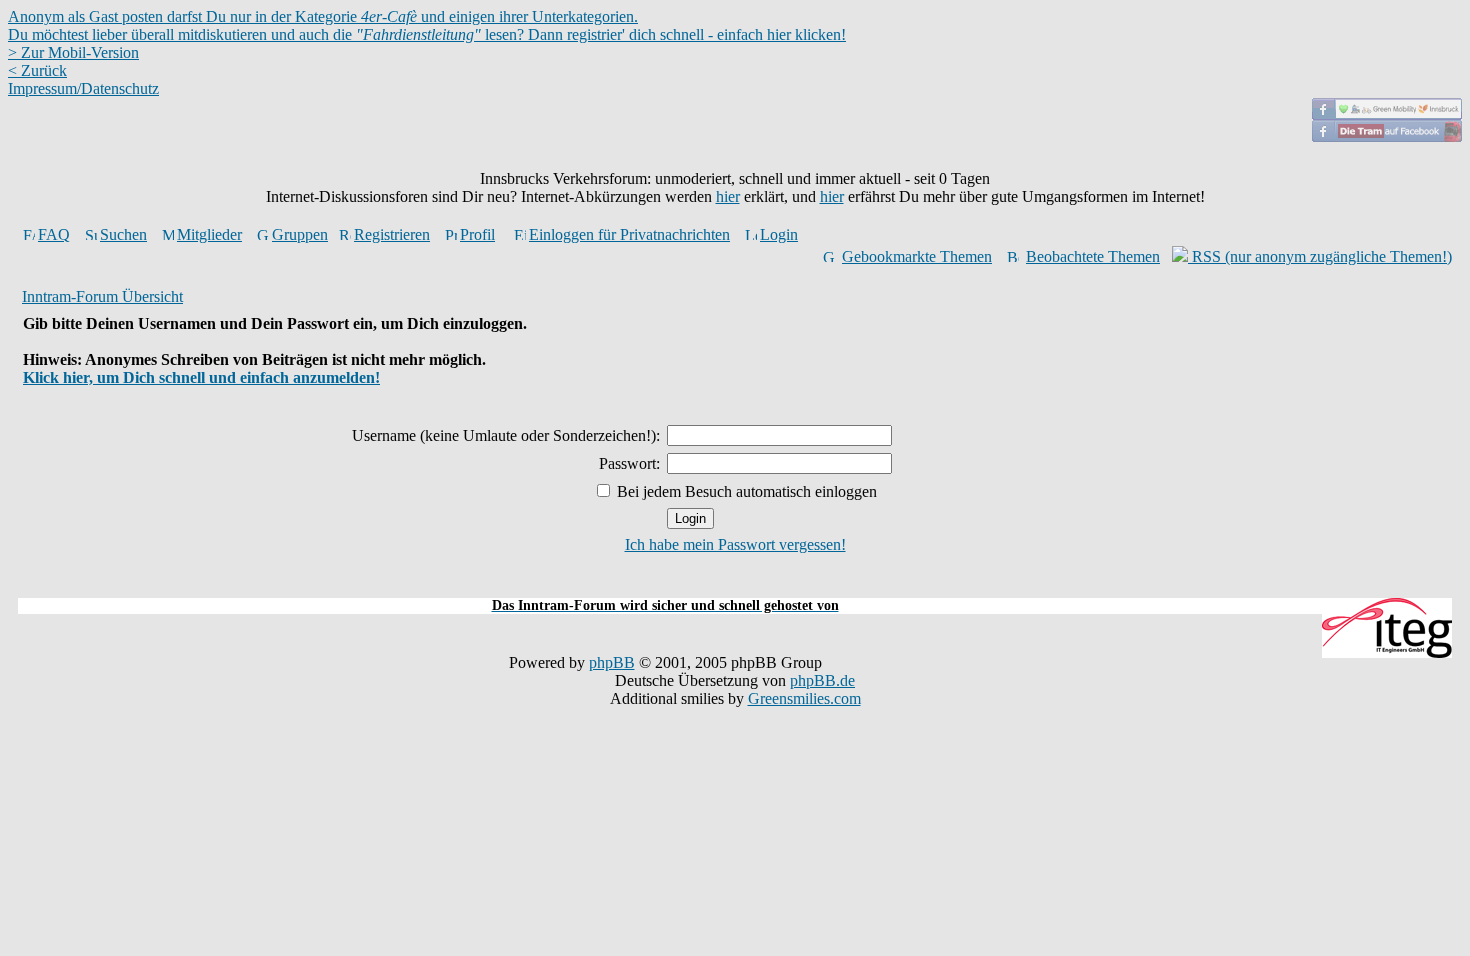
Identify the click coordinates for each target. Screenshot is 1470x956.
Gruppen (300, 234)
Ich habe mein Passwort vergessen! (735, 544)
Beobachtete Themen (1093, 256)
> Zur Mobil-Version (73, 52)
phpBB (612, 662)
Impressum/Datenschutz (83, 88)
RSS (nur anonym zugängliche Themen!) (1320, 256)
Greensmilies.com (804, 698)
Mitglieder (209, 234)
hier (728, 196)
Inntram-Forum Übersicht (102, 296)
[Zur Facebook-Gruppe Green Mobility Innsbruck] (1387, 114)
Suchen (123, 234)
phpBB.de (822, 680)
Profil (477, 234)
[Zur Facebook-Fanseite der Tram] (1387, 136)
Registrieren (392, 234)
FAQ (54, 234)
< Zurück (37, 70)
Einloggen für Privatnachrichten (629, 234)
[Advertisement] (735, 586)
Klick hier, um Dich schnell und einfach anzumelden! (201, 377)
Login (779, 234)
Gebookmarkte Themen (917, 256)
